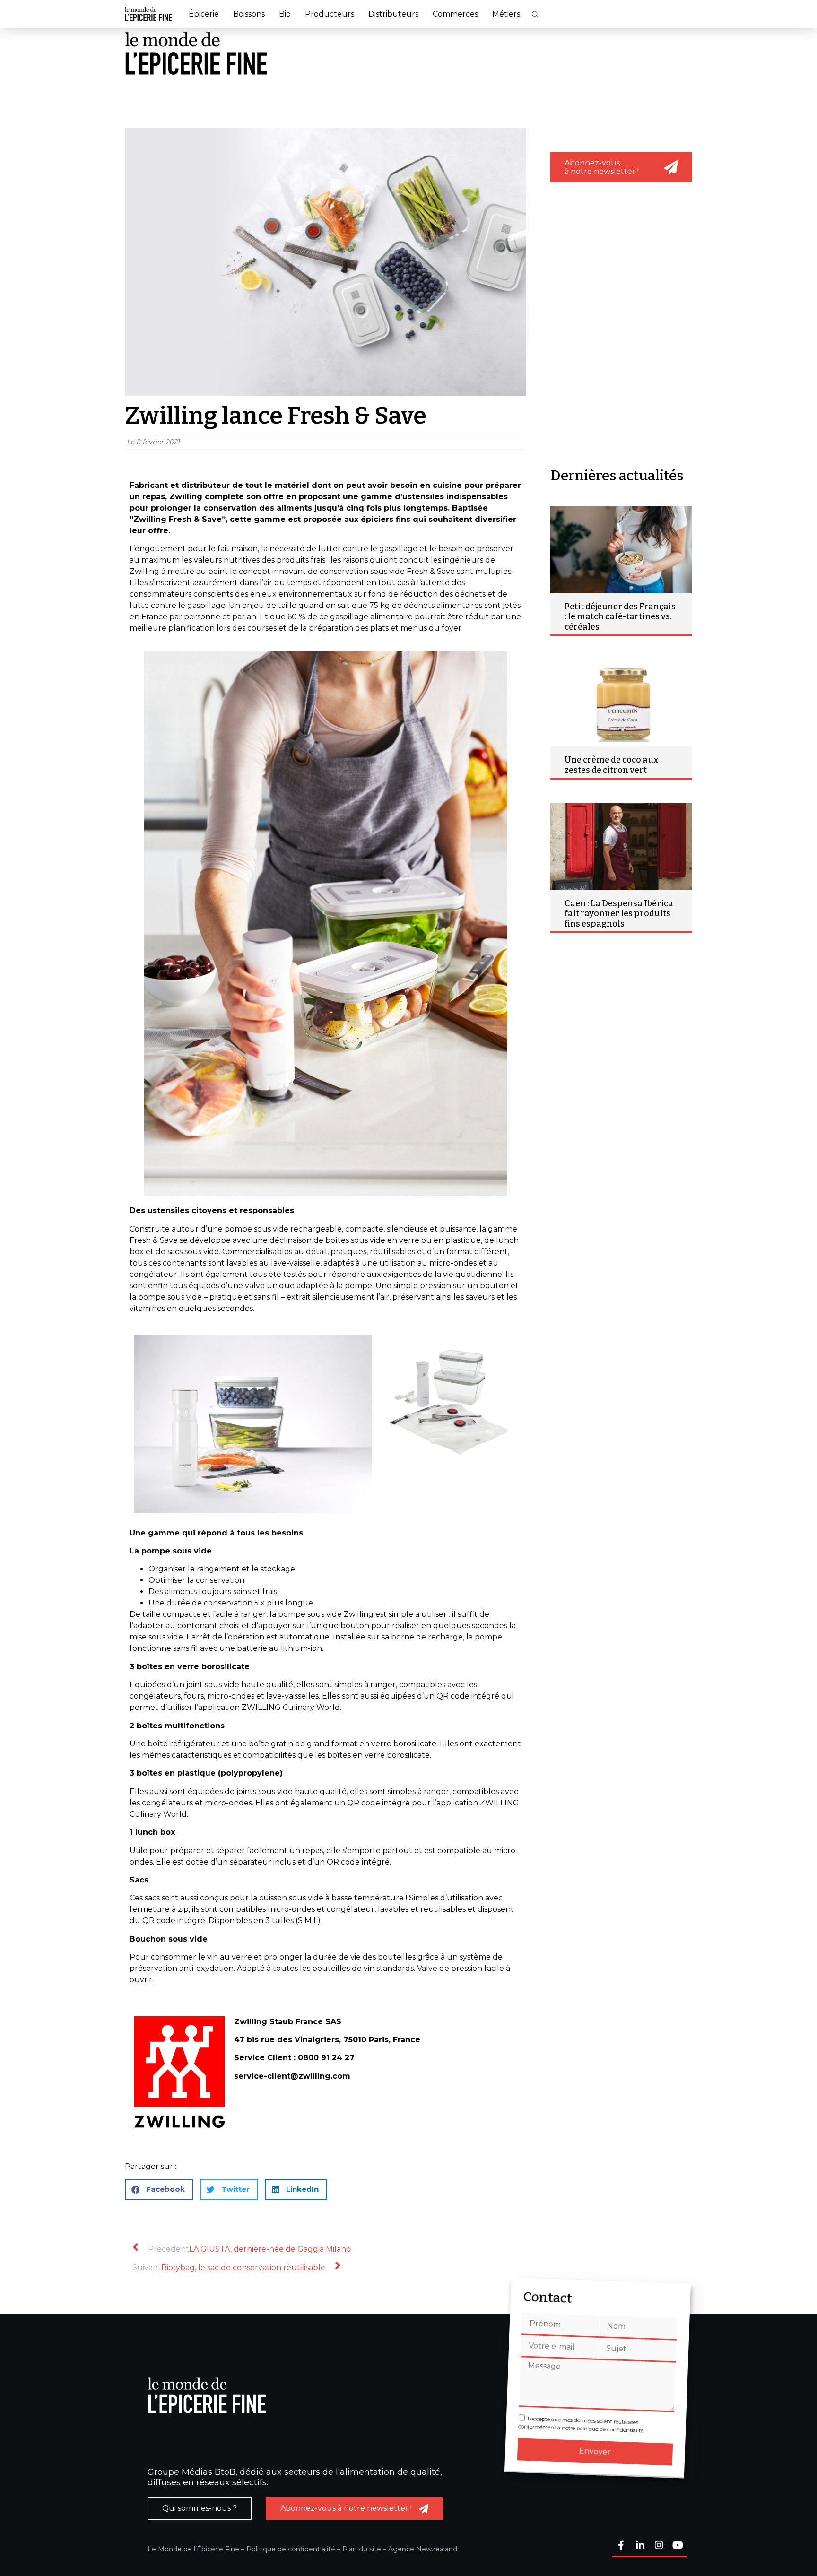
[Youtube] (678, 2546)
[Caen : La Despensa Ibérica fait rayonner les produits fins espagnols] (621, 847)
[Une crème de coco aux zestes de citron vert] (621, 703)
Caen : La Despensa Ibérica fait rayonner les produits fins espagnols (619, 914)
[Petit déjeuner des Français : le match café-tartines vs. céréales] (621, 550)
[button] (535, 14)
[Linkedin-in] (640, 2546)
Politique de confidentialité (291, 2549)
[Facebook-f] (621, 2546)
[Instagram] (659, 2546)
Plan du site (362, 2549)
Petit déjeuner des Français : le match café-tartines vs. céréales (620, 617)
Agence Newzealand (423, 2549)
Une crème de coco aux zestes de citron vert (612, 765)
